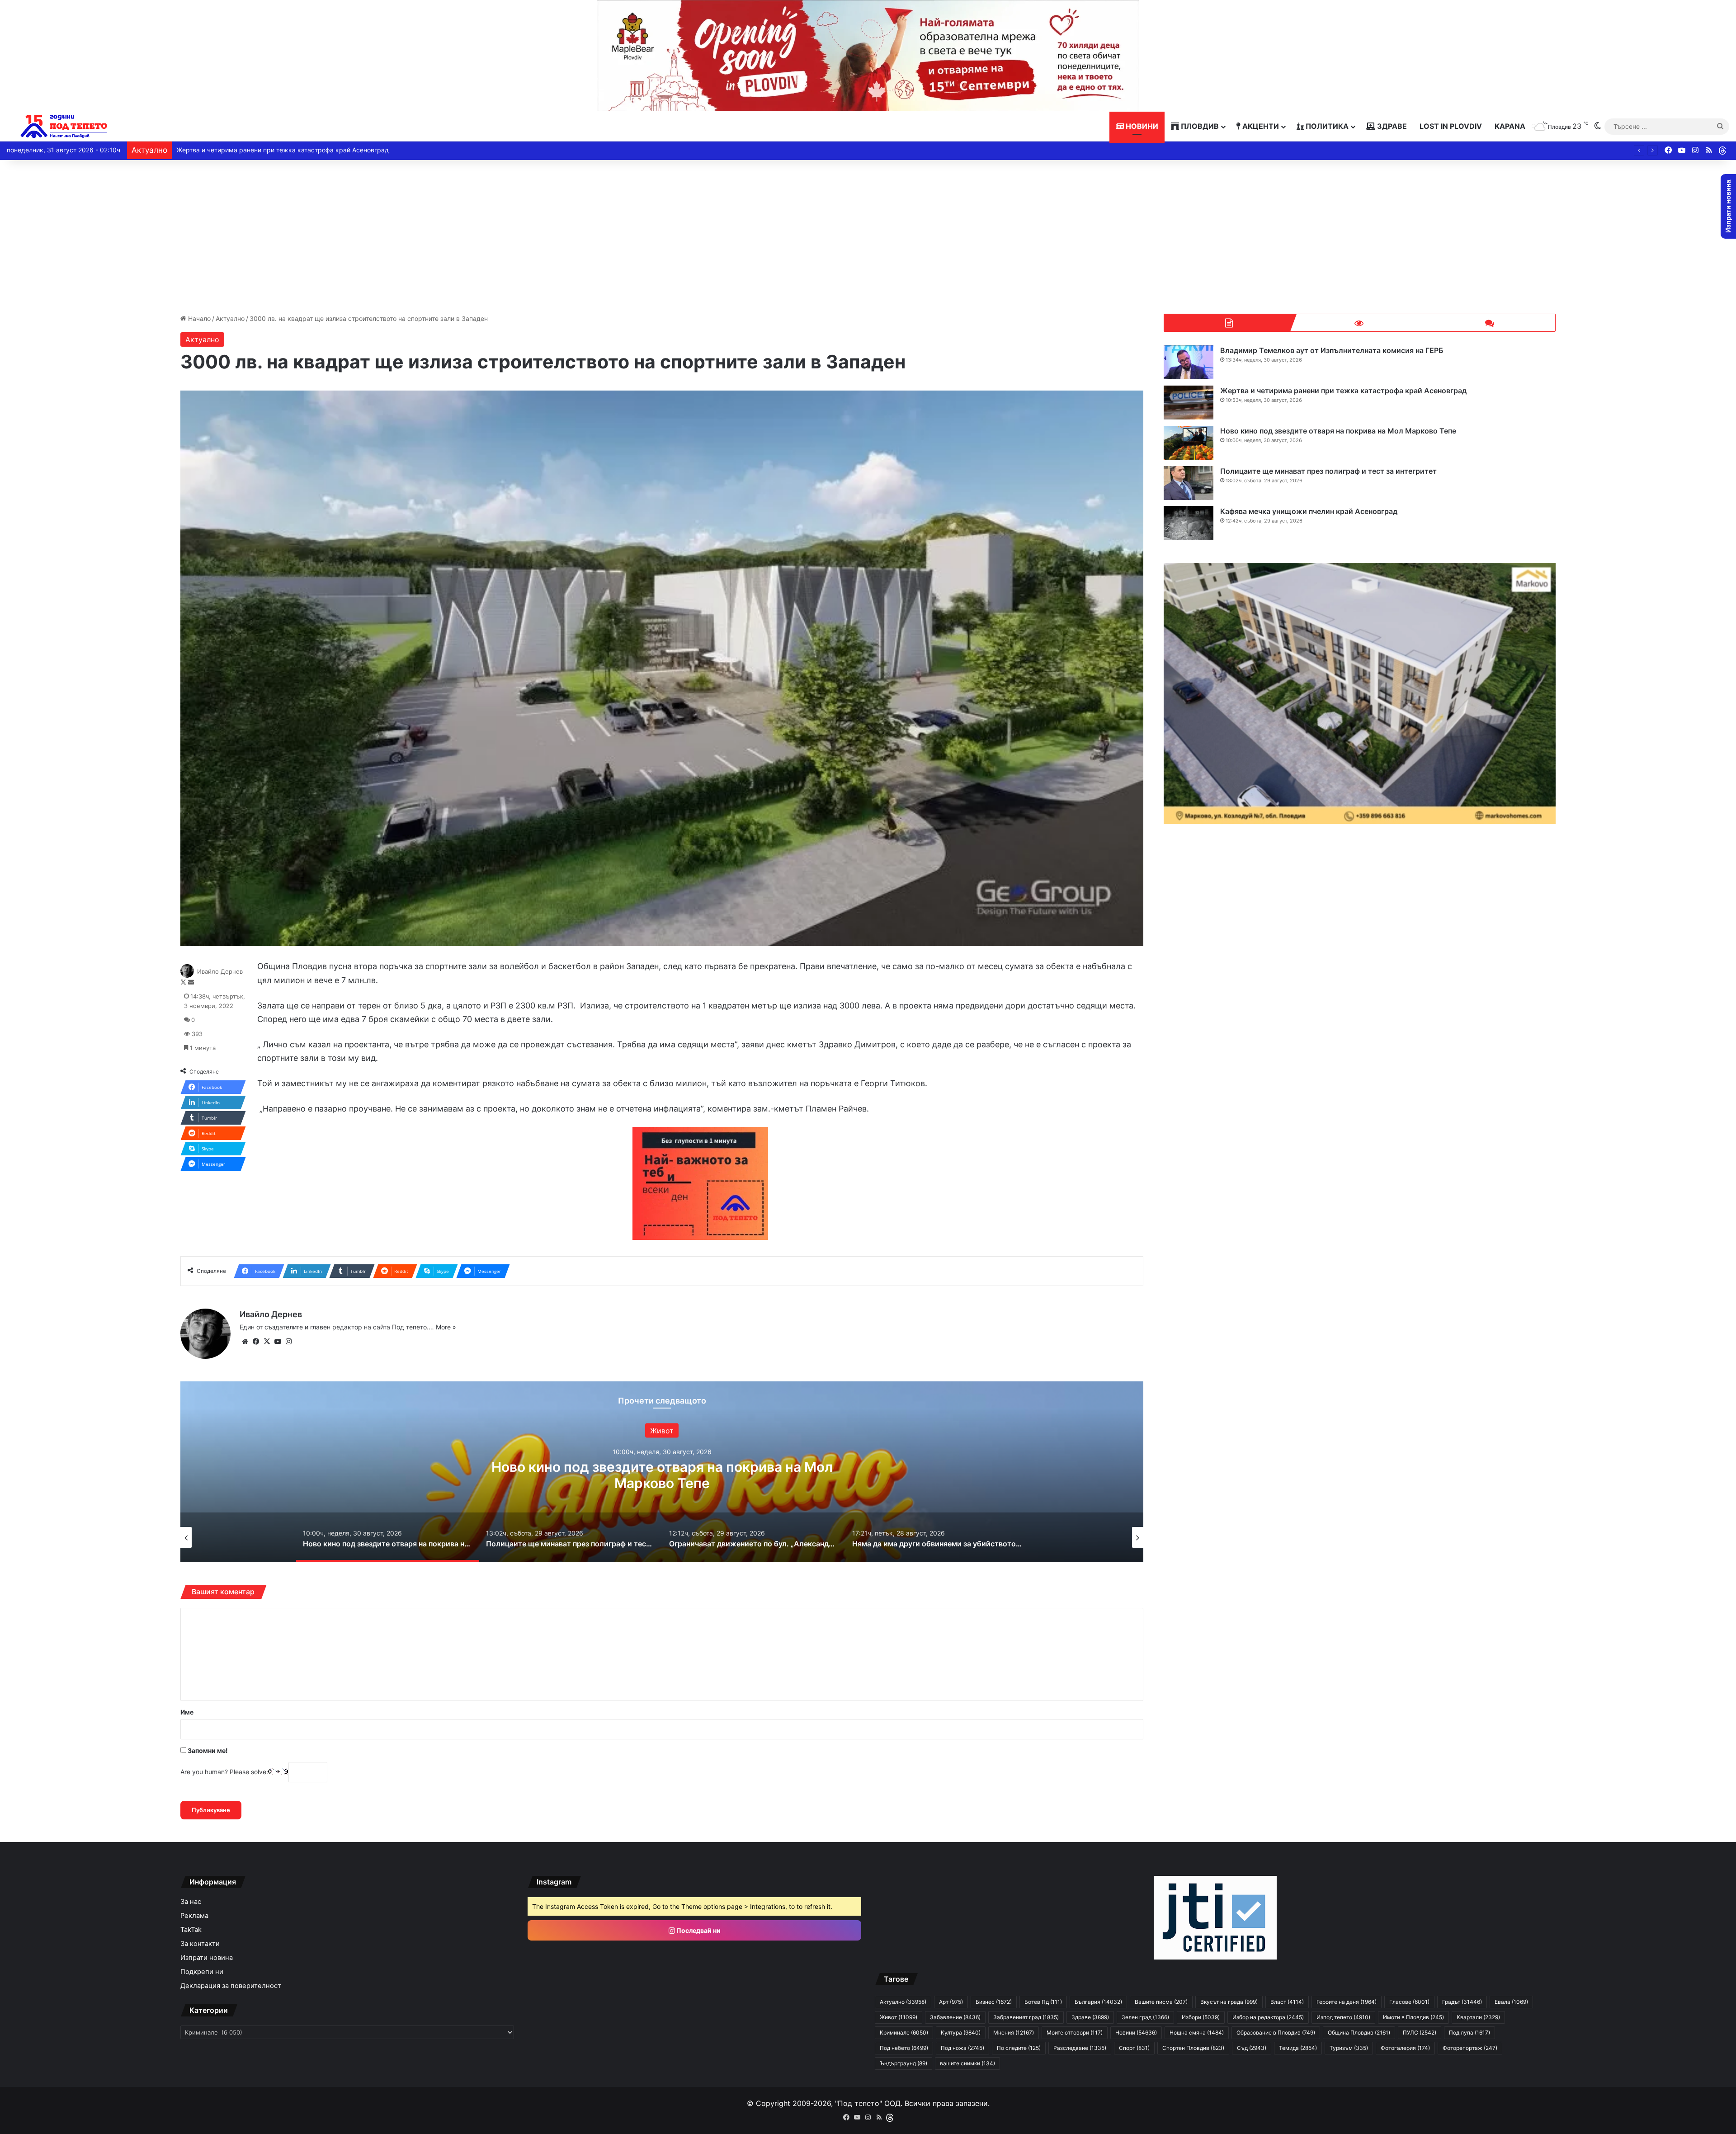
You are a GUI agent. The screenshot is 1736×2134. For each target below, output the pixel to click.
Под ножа (962, 2048)
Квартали (1478, 2017)
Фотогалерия (1405, 2048)
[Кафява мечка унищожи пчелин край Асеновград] (1189, 523)
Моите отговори (1075, 2033)
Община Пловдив (1359, 2033)
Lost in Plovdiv (1451, 126)
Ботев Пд (1043, 2002)
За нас (191, 1902)
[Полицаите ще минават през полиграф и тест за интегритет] (1189, 483)
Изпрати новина (207, 1958)
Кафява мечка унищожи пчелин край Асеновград (1309, 511)
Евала (1511, 2002)
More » (446, 1327)
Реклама (194, 1916)
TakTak (191, 1930)
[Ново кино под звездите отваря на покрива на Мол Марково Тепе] (1189, 443)
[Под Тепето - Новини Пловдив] (64, 126)
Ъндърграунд (903, 2063)
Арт (951, 2002)
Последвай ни (698, 1930)
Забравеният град (1026, 2017)
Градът (1462, 2002)
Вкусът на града (1229, 2002)
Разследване (1080, 2048)
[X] (267, 1342)
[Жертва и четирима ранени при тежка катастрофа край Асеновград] (1189, 403)
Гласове (1409, 2002)
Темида (1298, 2048)
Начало (198, 318)
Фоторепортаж (1470, 2048)
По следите (1019, 2048)
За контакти (200, 1944)
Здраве (1391, 126)
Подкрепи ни (202, 1972)
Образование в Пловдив (1276, 2033)
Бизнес (994, 2002)
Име (187, 1712)
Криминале (904, 2033)
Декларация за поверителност (231, 1986)
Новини (1141, 126)
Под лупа (1469, 2033)
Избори (1201, 2017)
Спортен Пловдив (1193, 2048)
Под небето (904, 2048)
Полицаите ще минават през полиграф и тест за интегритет (268, 150)
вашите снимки (967, 2063)
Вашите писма (1161, 2002)
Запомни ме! (207, 1750)
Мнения (1014, 2033)
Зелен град (1145, 2017)
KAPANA (1510, 126)
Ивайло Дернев (220, 972)
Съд (1252, 2048)
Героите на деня (1347, 2002)
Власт (1287, 2002)
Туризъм (1349, 2048)
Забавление (955, 2017)
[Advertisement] (868, 237)
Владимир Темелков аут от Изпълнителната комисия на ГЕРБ (1332, 350)
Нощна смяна (1197, 2033)
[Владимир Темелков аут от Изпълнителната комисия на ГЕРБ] (1189, 362)
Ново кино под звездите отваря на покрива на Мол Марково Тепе (1338, 431)
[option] (662, 1472)
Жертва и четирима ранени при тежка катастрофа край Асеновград (1343, 391)
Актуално (230, 318)
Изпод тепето (1343, 2017)
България (1098, 2002)
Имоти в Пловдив (1413, 2017)
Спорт (1134, 2048)
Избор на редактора (1268, 2017)
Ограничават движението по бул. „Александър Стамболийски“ (662, 1474)
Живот (899, 2017)
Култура (961, 2033)
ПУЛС (1420, 2033)
